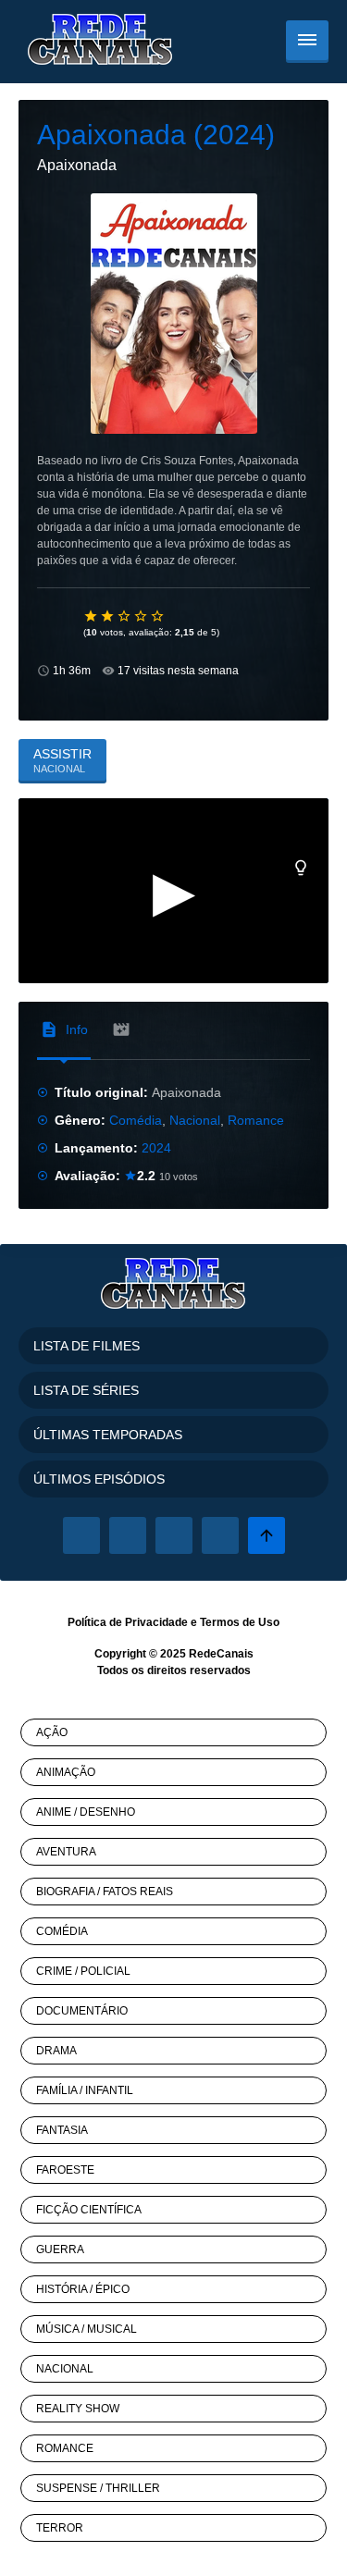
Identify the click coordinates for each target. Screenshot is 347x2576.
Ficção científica (89, 2210)
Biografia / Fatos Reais (105, 1892)
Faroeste (65, 2170)
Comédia (136, 1120)
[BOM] (125, 616)
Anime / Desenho (86, 1812)
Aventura (66, 1852)
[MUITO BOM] (142, 616)
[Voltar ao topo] (266, 1535)
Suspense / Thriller (98, 2488)
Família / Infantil (85, 2090)
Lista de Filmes (87, 1346)
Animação (66, 1772)
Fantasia (62, 2130)
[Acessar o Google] (174, 1535)
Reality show (78, 2409)
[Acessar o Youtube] (220, 1535)
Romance (256, 1120)
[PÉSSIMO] (92, 616)
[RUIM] (108, 616)
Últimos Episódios (99, 1479)
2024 (156, 1148)
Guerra (60, 2249)
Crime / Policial (83, 1971)
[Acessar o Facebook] (81, 1535)
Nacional (195, 1120)
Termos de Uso (240, 1622)
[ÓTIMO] (158, 616)
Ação (52, 1732)
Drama (56, 2051)
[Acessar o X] (128, 1535)
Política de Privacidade (128, 1622)
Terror (60, 2528)
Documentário (82, 2011)
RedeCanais (221, 1654)
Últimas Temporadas (108, 1435)
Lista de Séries (86, 1390)
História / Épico (83, 2289)
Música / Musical (87, 2329)
